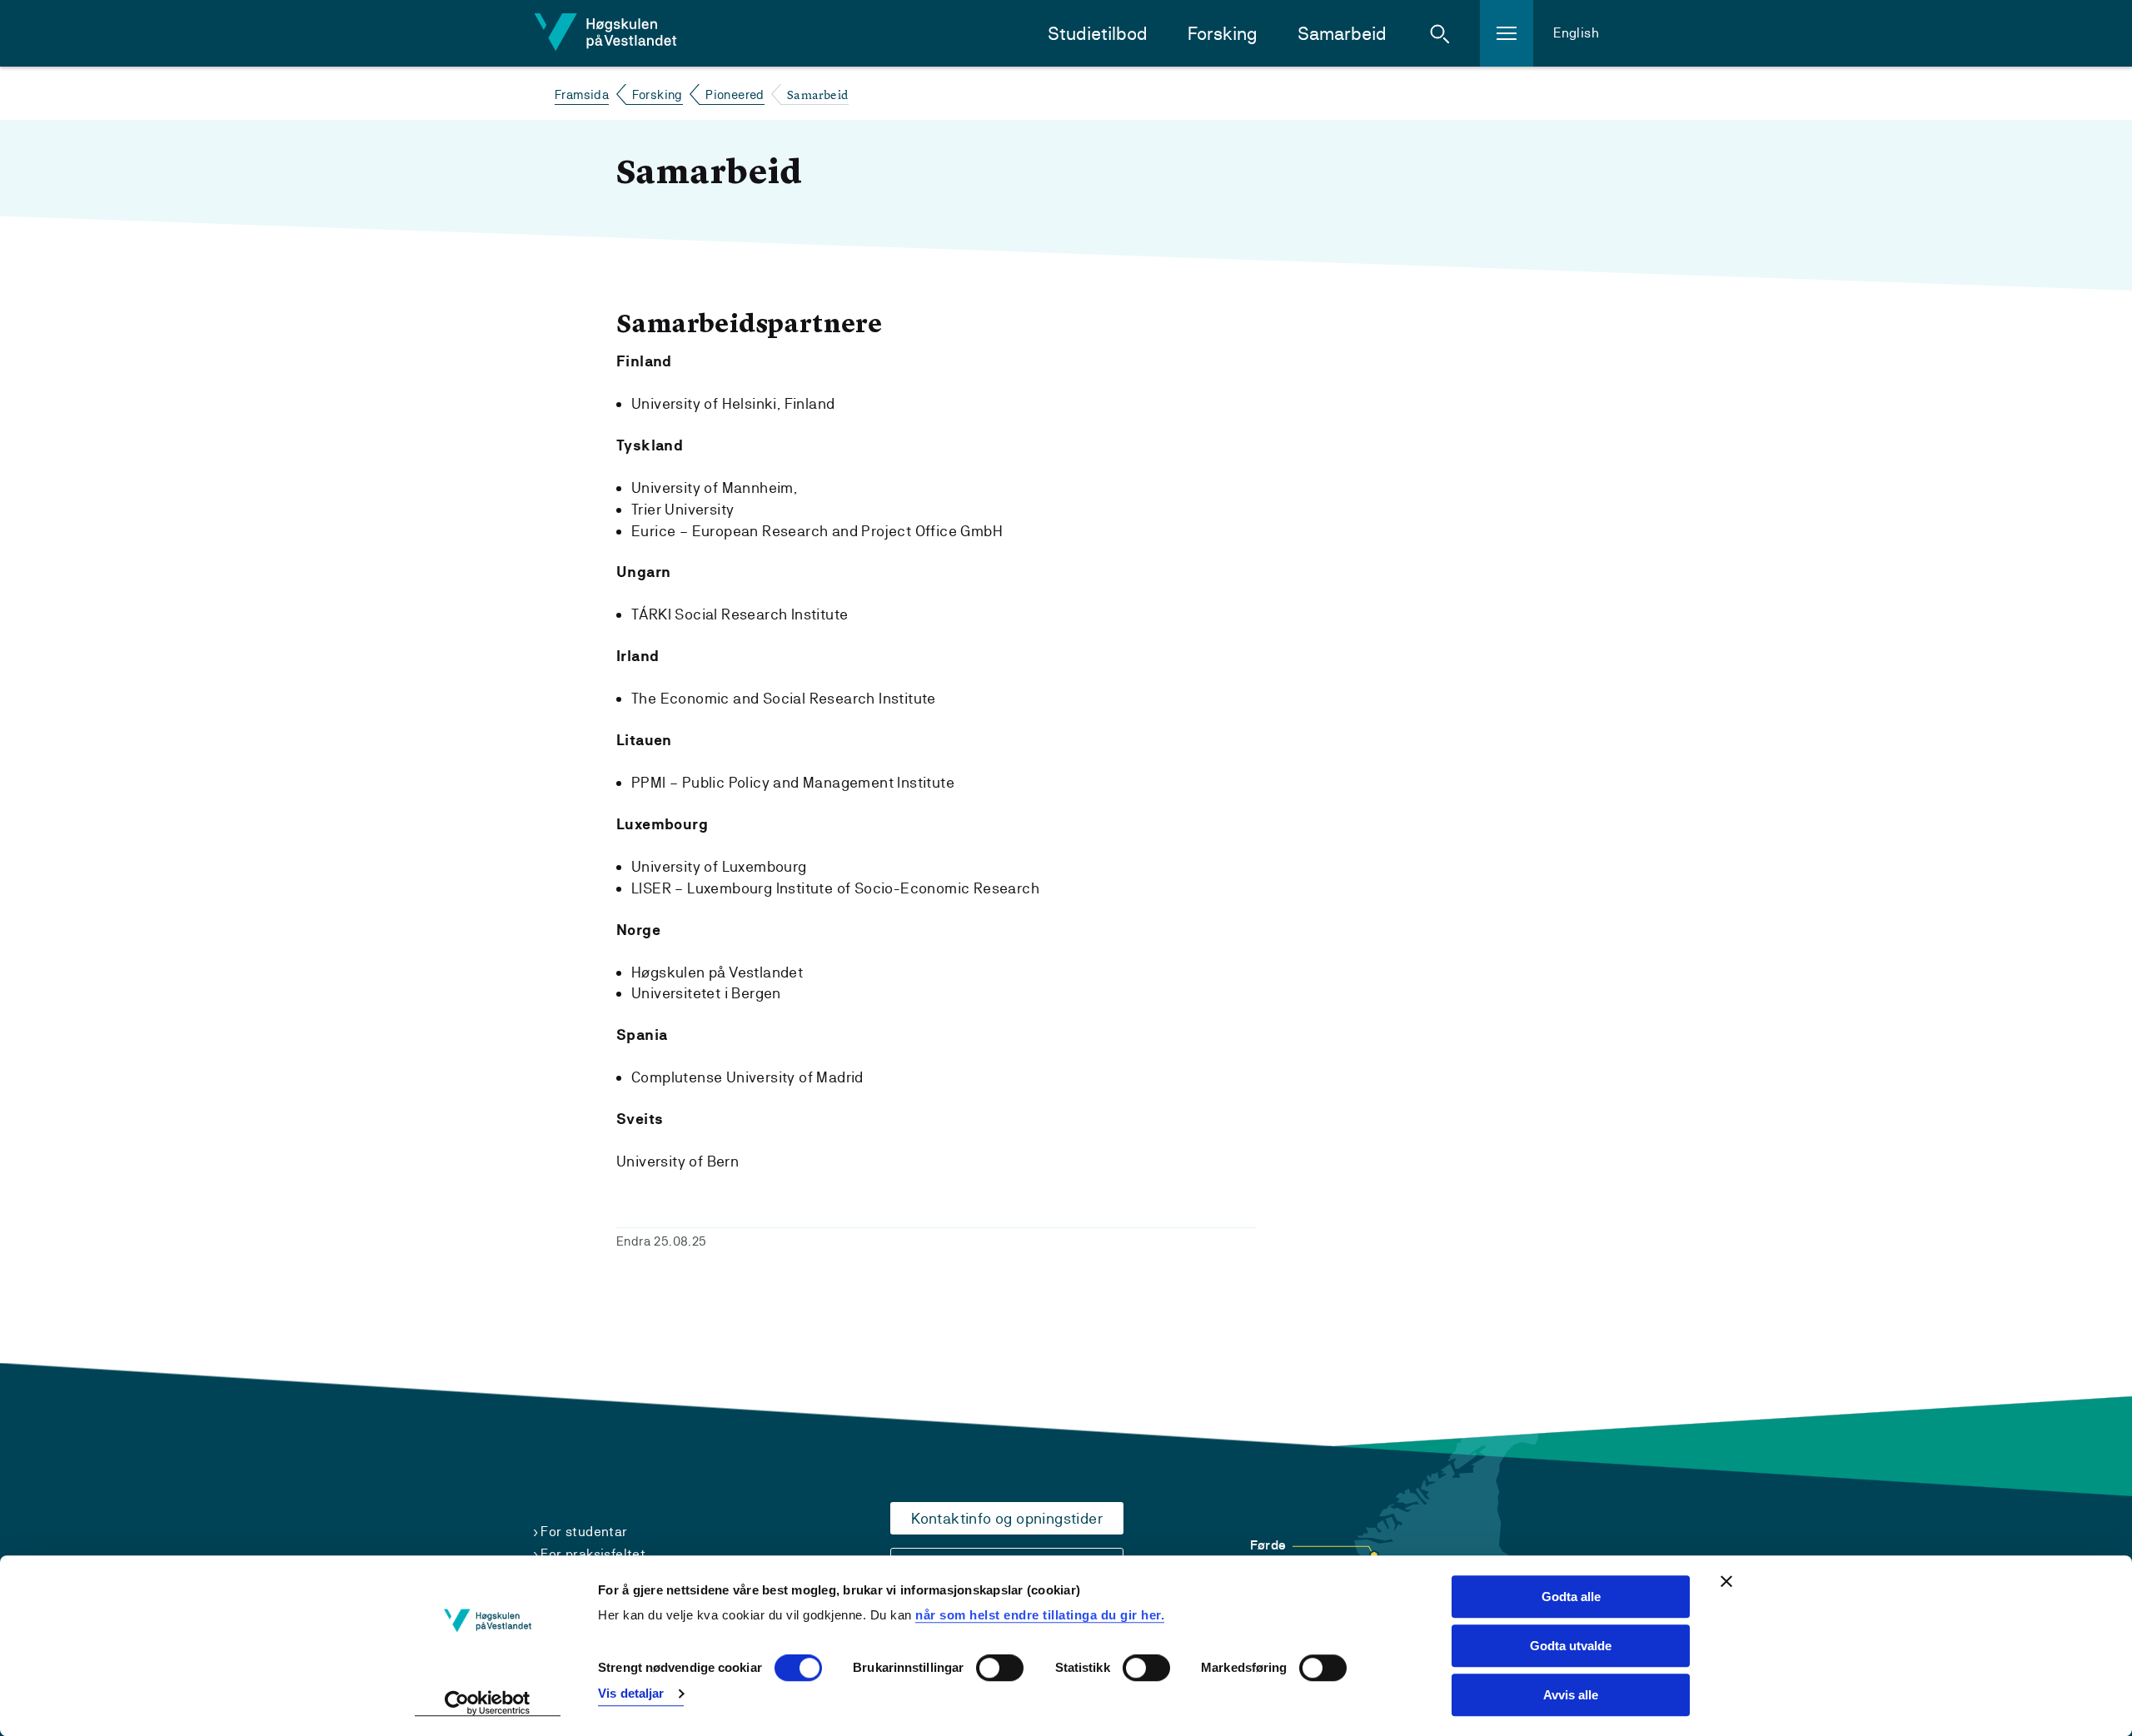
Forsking (1223, 34)
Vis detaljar (631, 1693)
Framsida (582, 95)
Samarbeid (1342, 34)
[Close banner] (1726, 1581)
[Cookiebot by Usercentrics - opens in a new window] (488, 1704)
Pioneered (735, 95)
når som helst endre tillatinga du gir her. (1040, 1615)
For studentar (584, 1532)
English (1576, 33)
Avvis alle (1571, 1695)
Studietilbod (1098, 34)
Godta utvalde (1571, 1646)
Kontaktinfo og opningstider (1007, 1518)
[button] (1440, 33)
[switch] (1000, 1669)
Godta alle (1571, 1597)
